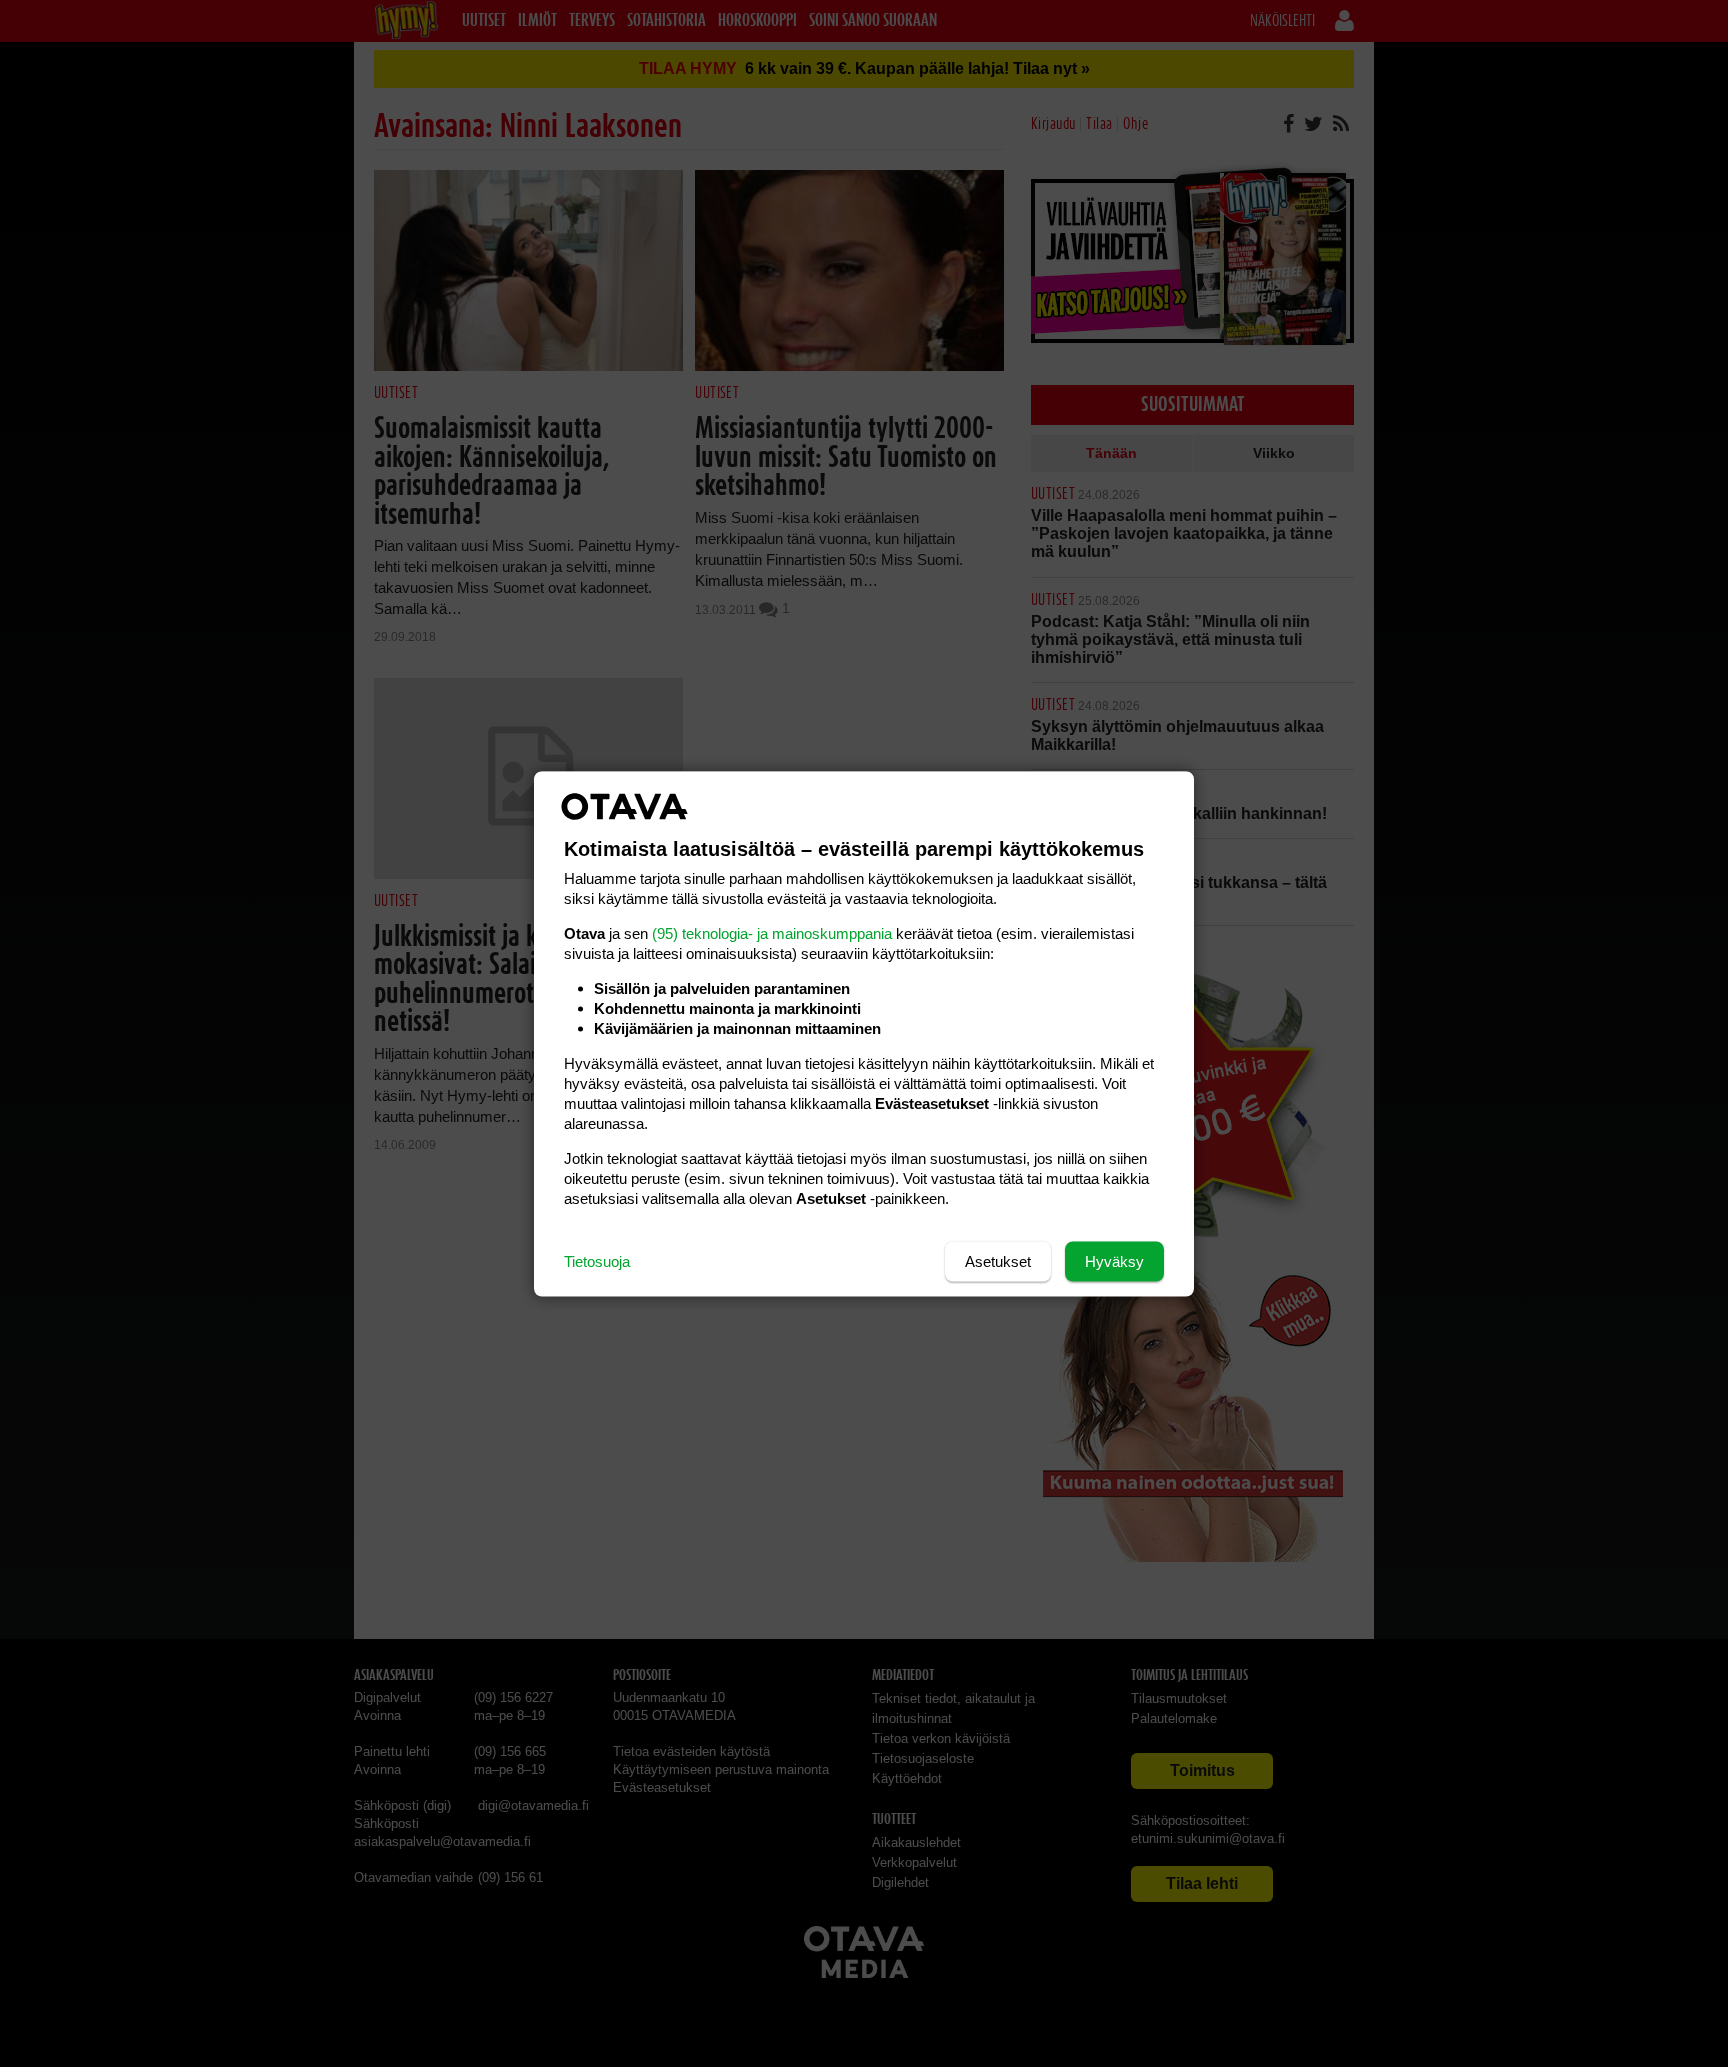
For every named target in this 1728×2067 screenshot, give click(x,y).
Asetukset (998, 1260)
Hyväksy (1114, 1260)
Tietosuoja (597, 1260)
